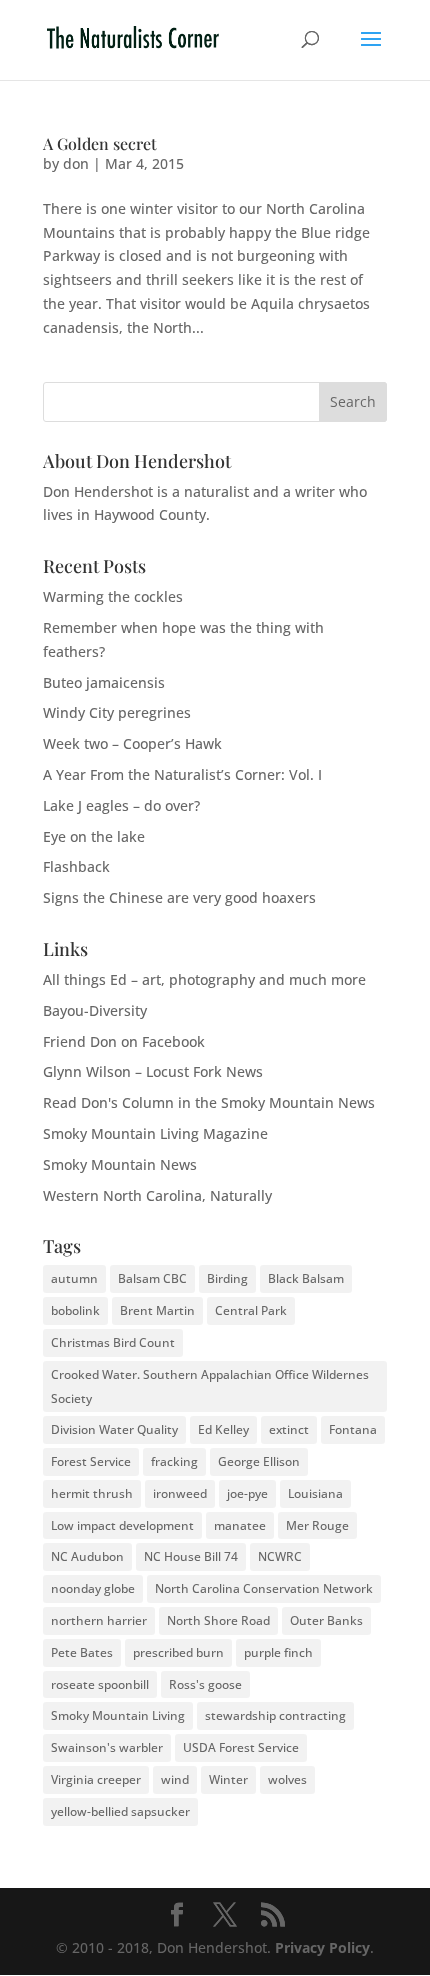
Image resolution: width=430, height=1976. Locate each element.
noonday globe (93, 1588)
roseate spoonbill (100, 1684)
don (76, 163)
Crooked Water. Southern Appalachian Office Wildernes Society (210, 1386)
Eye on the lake (94, 836)
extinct (289, 1429)
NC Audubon (87, 1556)
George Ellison (259, 1461)
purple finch (278, 1652)
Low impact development (122, 1525)
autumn (74, 1278)
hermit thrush (92, 1493)
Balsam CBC (152, 1278)
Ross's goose (205, 1684)
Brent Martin (157, 1310)
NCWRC (280, 1556)
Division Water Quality (114, 1429)
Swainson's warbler (107, 1747)
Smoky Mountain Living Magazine (155, 1133)
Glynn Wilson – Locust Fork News (153, 1071)
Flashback (76, 866)
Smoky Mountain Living (118, 1715)
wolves (287, 1779)
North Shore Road (218, 1620)
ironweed (180, 1493)
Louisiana (315, 1493)
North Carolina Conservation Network (264, 1588)
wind (175, 1779)
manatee (240, 1525)
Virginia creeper (96, 1779)
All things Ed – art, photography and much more (204, 979)
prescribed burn (178, 1652)
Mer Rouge (317, 1525)
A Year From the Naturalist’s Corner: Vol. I (182, 774)
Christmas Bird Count (113, 1342)
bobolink (75, 1310)
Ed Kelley (223, 1429)
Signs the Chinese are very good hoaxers (179, 897)
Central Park (251, 1310)
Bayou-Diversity (95, 1010)
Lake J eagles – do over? (121, 805)
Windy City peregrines (117, 712)
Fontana (353, 1429)
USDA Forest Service (241, 1747)
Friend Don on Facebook (124, 1041)
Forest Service (91, 1461)
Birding (227, 1278)
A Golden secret (100, 143)
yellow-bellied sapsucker (120, 1811)
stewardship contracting (275, 1715)
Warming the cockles (113, 596)
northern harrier (99, 1620)
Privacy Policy (322, 1947)
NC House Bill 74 (191, 1556)
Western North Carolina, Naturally (157, 1195)
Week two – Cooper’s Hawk (132, 743)
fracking (174, 1461)
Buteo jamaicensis (104, 682)
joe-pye (247, 1493)
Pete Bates (82, 1652)
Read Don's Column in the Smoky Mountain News (209, 1102)
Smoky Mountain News (120, 1164)
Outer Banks (326, 1620)
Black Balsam (306, 1278)
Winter (228, 1779)
